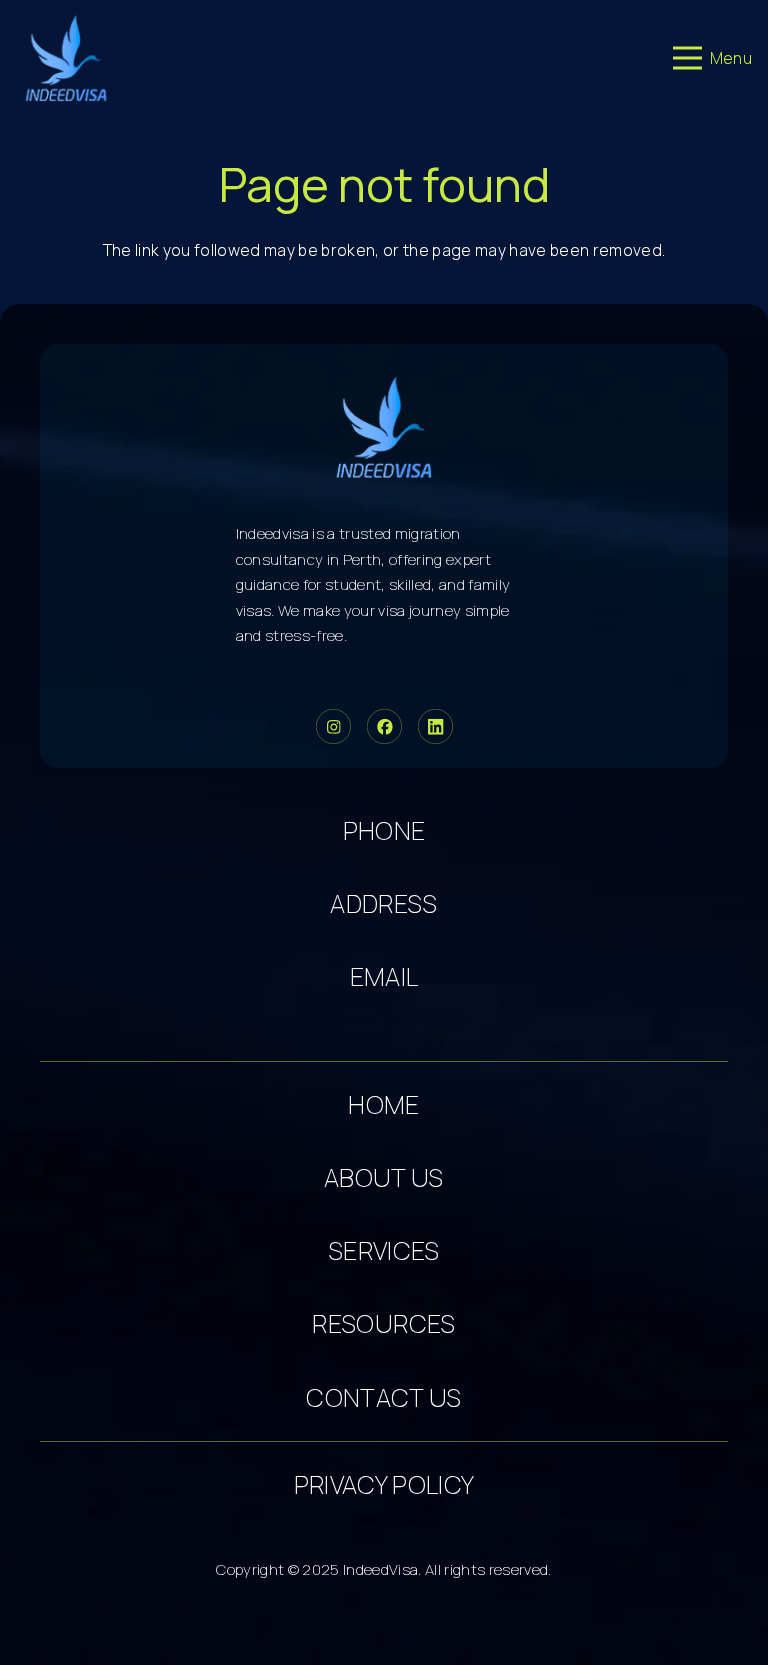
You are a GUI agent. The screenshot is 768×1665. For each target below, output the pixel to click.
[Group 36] (435, 726)
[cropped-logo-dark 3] (66, 58)
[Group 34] (384, 726)
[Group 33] (333, 726)
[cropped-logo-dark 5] (384, 427)
